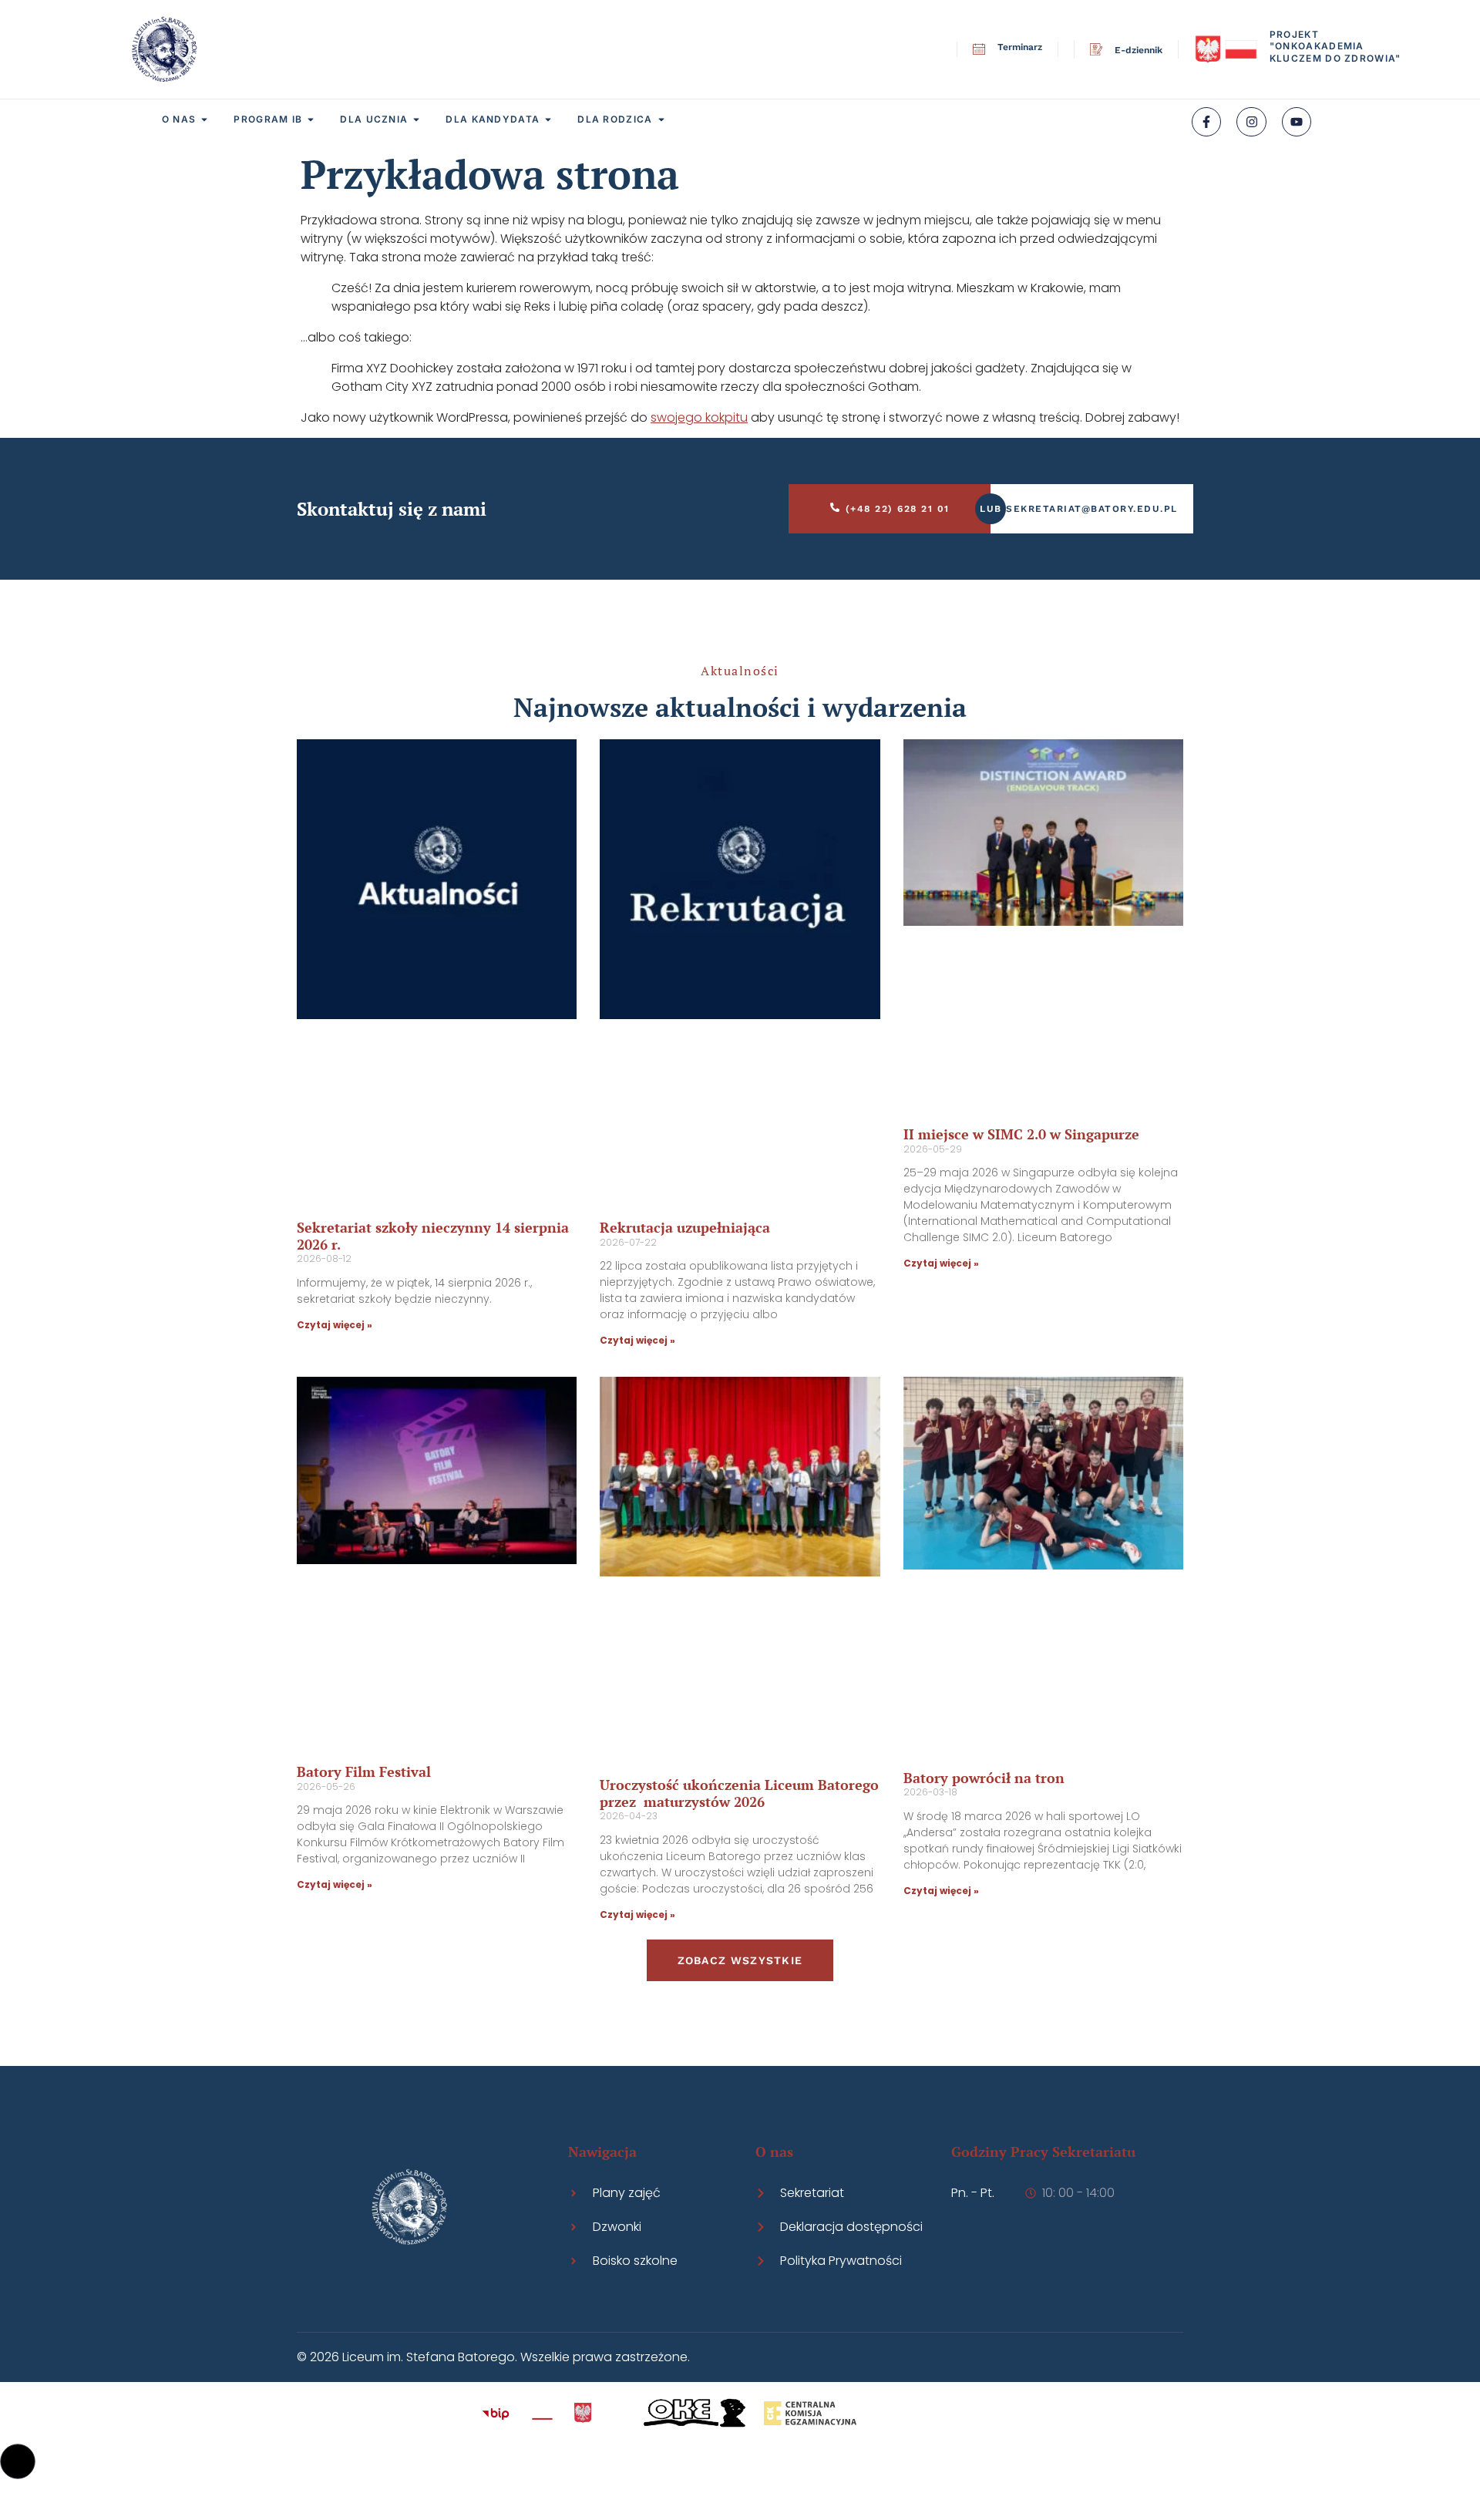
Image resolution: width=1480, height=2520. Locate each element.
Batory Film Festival (364, 1771)
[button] (18, 2461)
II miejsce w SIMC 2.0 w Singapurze (1021, 1134)
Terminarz (1020, 47)
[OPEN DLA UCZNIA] (416, 119)
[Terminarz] (979, 49)
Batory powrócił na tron (984, 1778)
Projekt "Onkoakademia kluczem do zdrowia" (1335, 46)
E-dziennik (1139, 50)
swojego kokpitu (699, 417)
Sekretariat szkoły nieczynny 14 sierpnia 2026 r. (433, 1236)
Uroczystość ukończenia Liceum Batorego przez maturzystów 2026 (739, 1793)
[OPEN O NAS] (204, 119)
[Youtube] (1297, 122)
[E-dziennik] (1096, 49)
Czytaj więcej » (335, 1325)
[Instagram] (1251, 122)
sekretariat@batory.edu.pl (1092, 509)
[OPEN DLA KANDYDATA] (548, 119)
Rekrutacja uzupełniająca (685, 1227)
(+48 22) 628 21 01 (898, 509)
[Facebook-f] (1206, 122)
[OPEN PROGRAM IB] (311, 119)
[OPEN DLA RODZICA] (661, 119)
